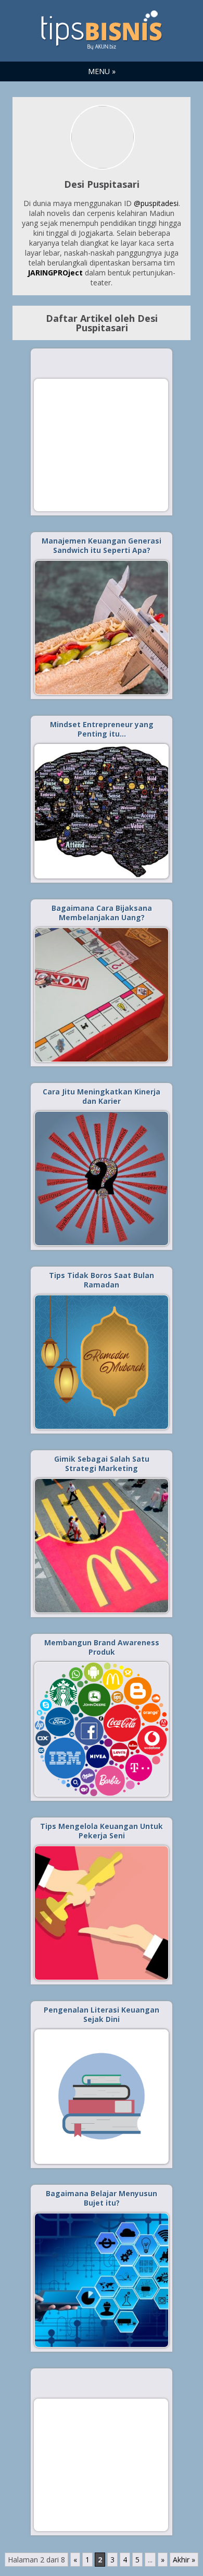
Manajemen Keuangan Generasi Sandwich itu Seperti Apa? (102, 545)
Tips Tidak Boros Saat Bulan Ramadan (102, 1280)
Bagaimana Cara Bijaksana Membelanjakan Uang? (102, 913)
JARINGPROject (55, 273)
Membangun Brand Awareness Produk (102, 1647)
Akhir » (184, 2560)
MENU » (102, 71)
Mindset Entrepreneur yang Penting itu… (102, 729)
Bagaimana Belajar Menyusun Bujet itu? (102, 2198)
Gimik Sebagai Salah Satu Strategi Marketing (102, 1464)
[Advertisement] (101, 444)
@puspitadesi (156, 203)
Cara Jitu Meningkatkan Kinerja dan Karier (102, 1096)
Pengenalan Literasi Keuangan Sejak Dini (102, 2014)
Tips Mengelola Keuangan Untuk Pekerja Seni (102, 1831)
